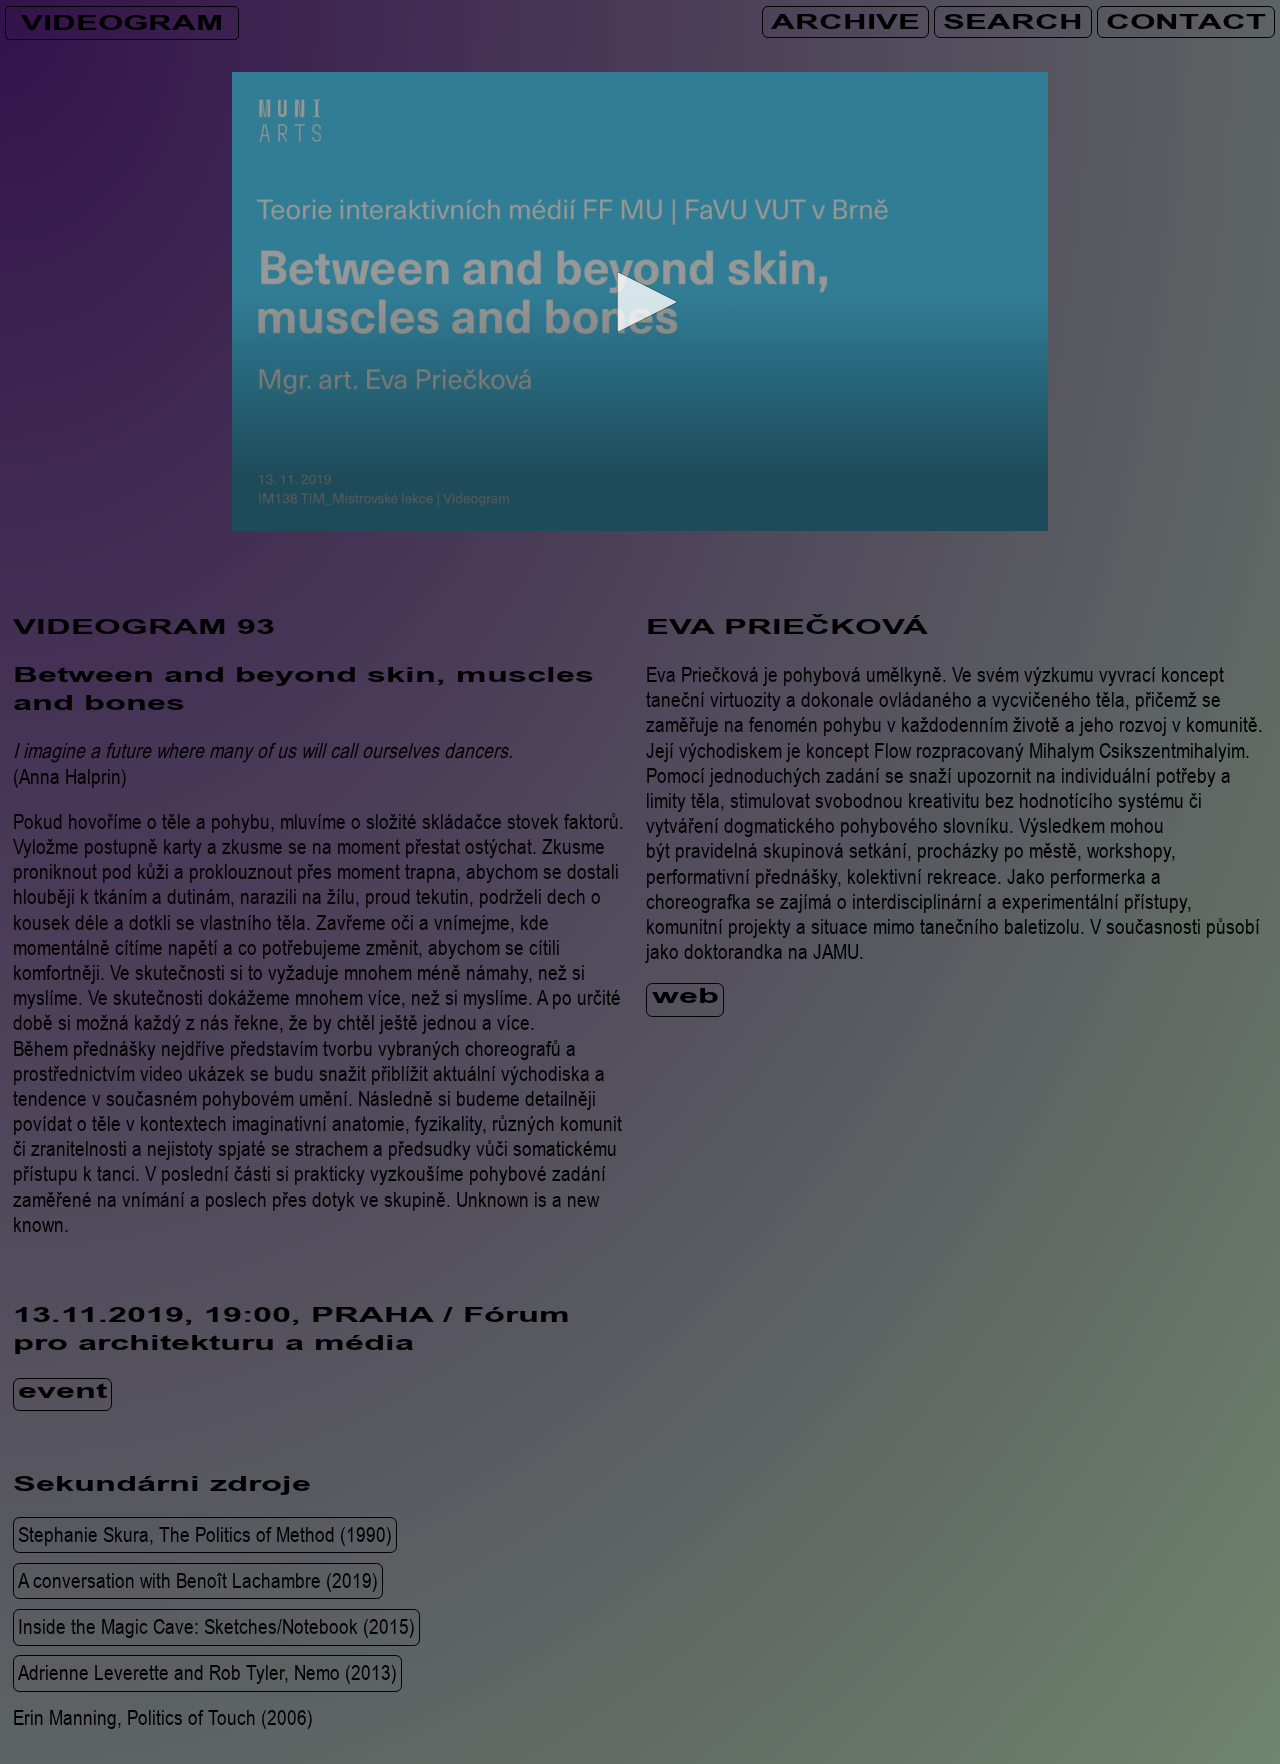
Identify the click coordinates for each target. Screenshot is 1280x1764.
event (62, 1393)
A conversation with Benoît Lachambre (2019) (198, 1580)
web (685, 999)
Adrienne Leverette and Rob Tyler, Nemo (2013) (207, 1673)
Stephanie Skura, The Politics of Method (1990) (205, 1534)
